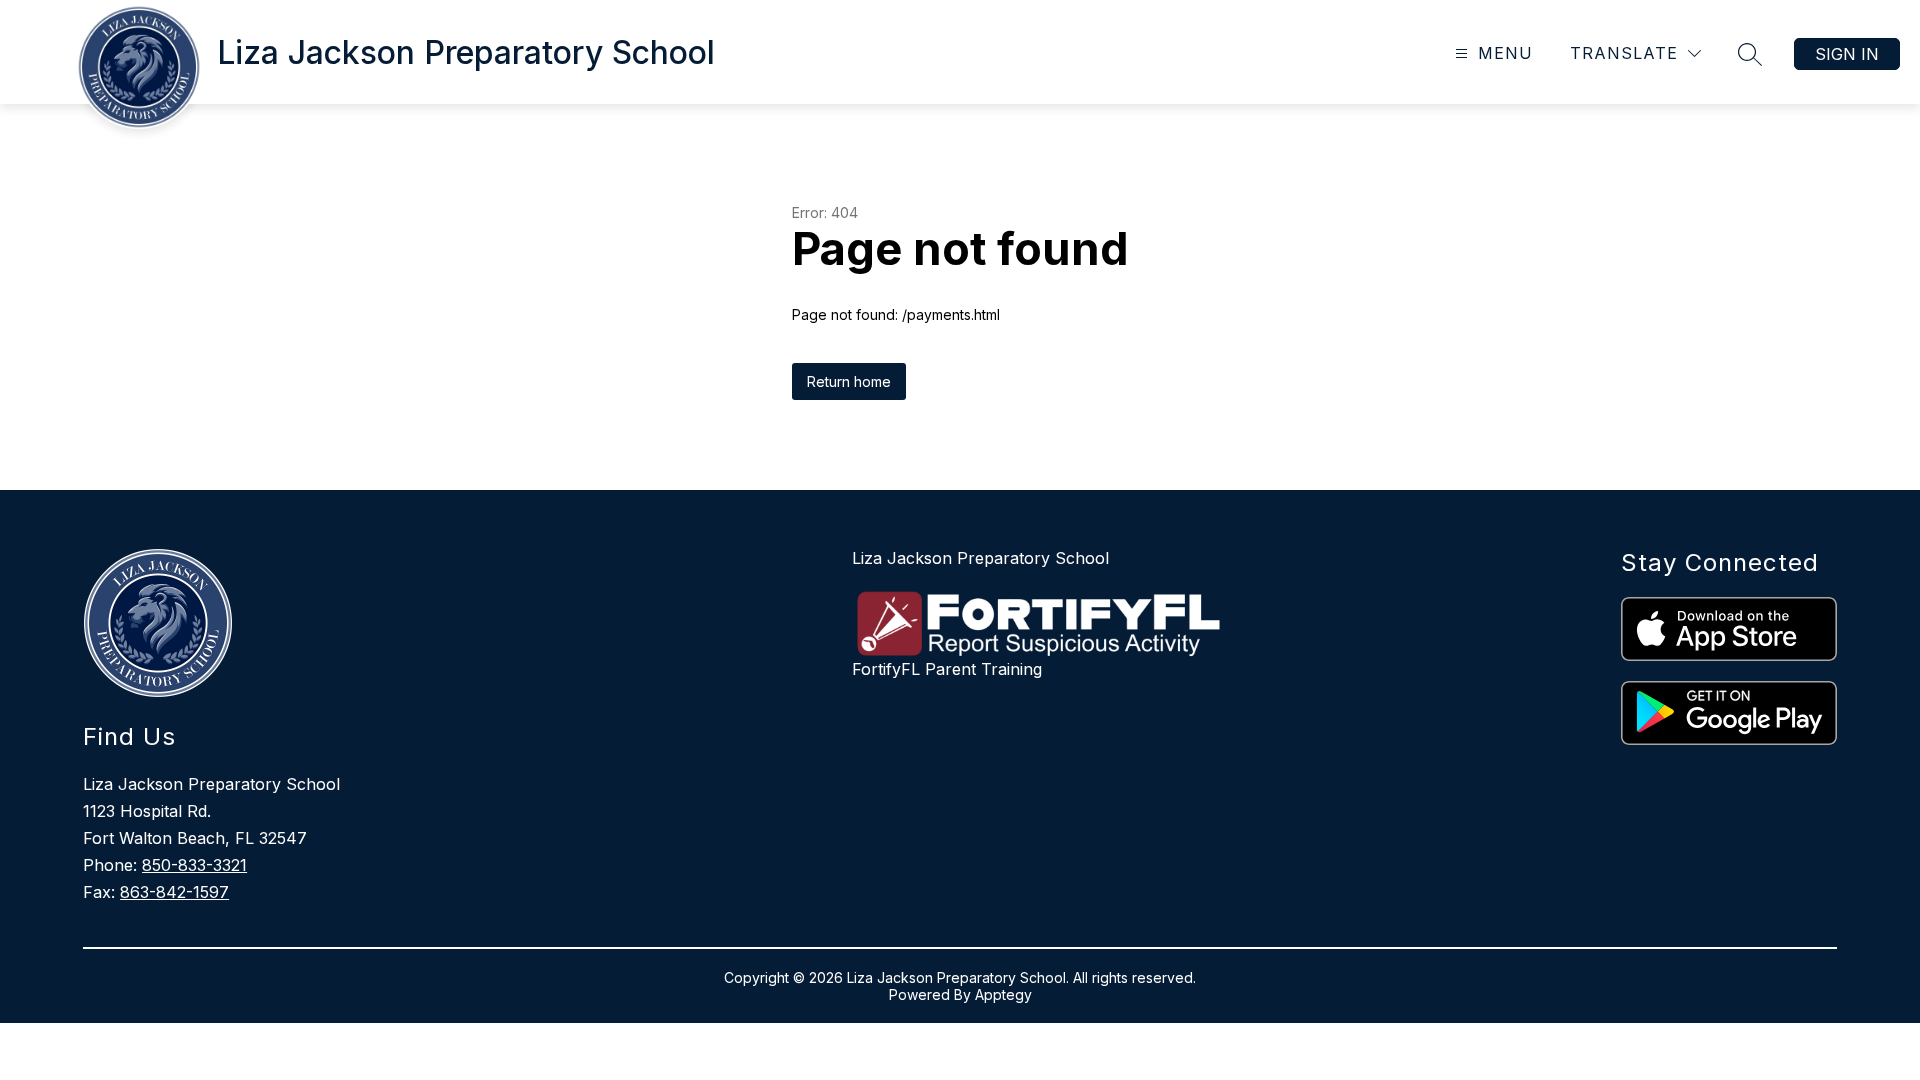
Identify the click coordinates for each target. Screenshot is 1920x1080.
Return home (849, 381)
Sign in (1847, 54)
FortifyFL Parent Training (947, 669)
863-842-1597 (174, 892)
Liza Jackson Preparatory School (980, 558)
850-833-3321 (194, 865)
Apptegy (1003, 994)
